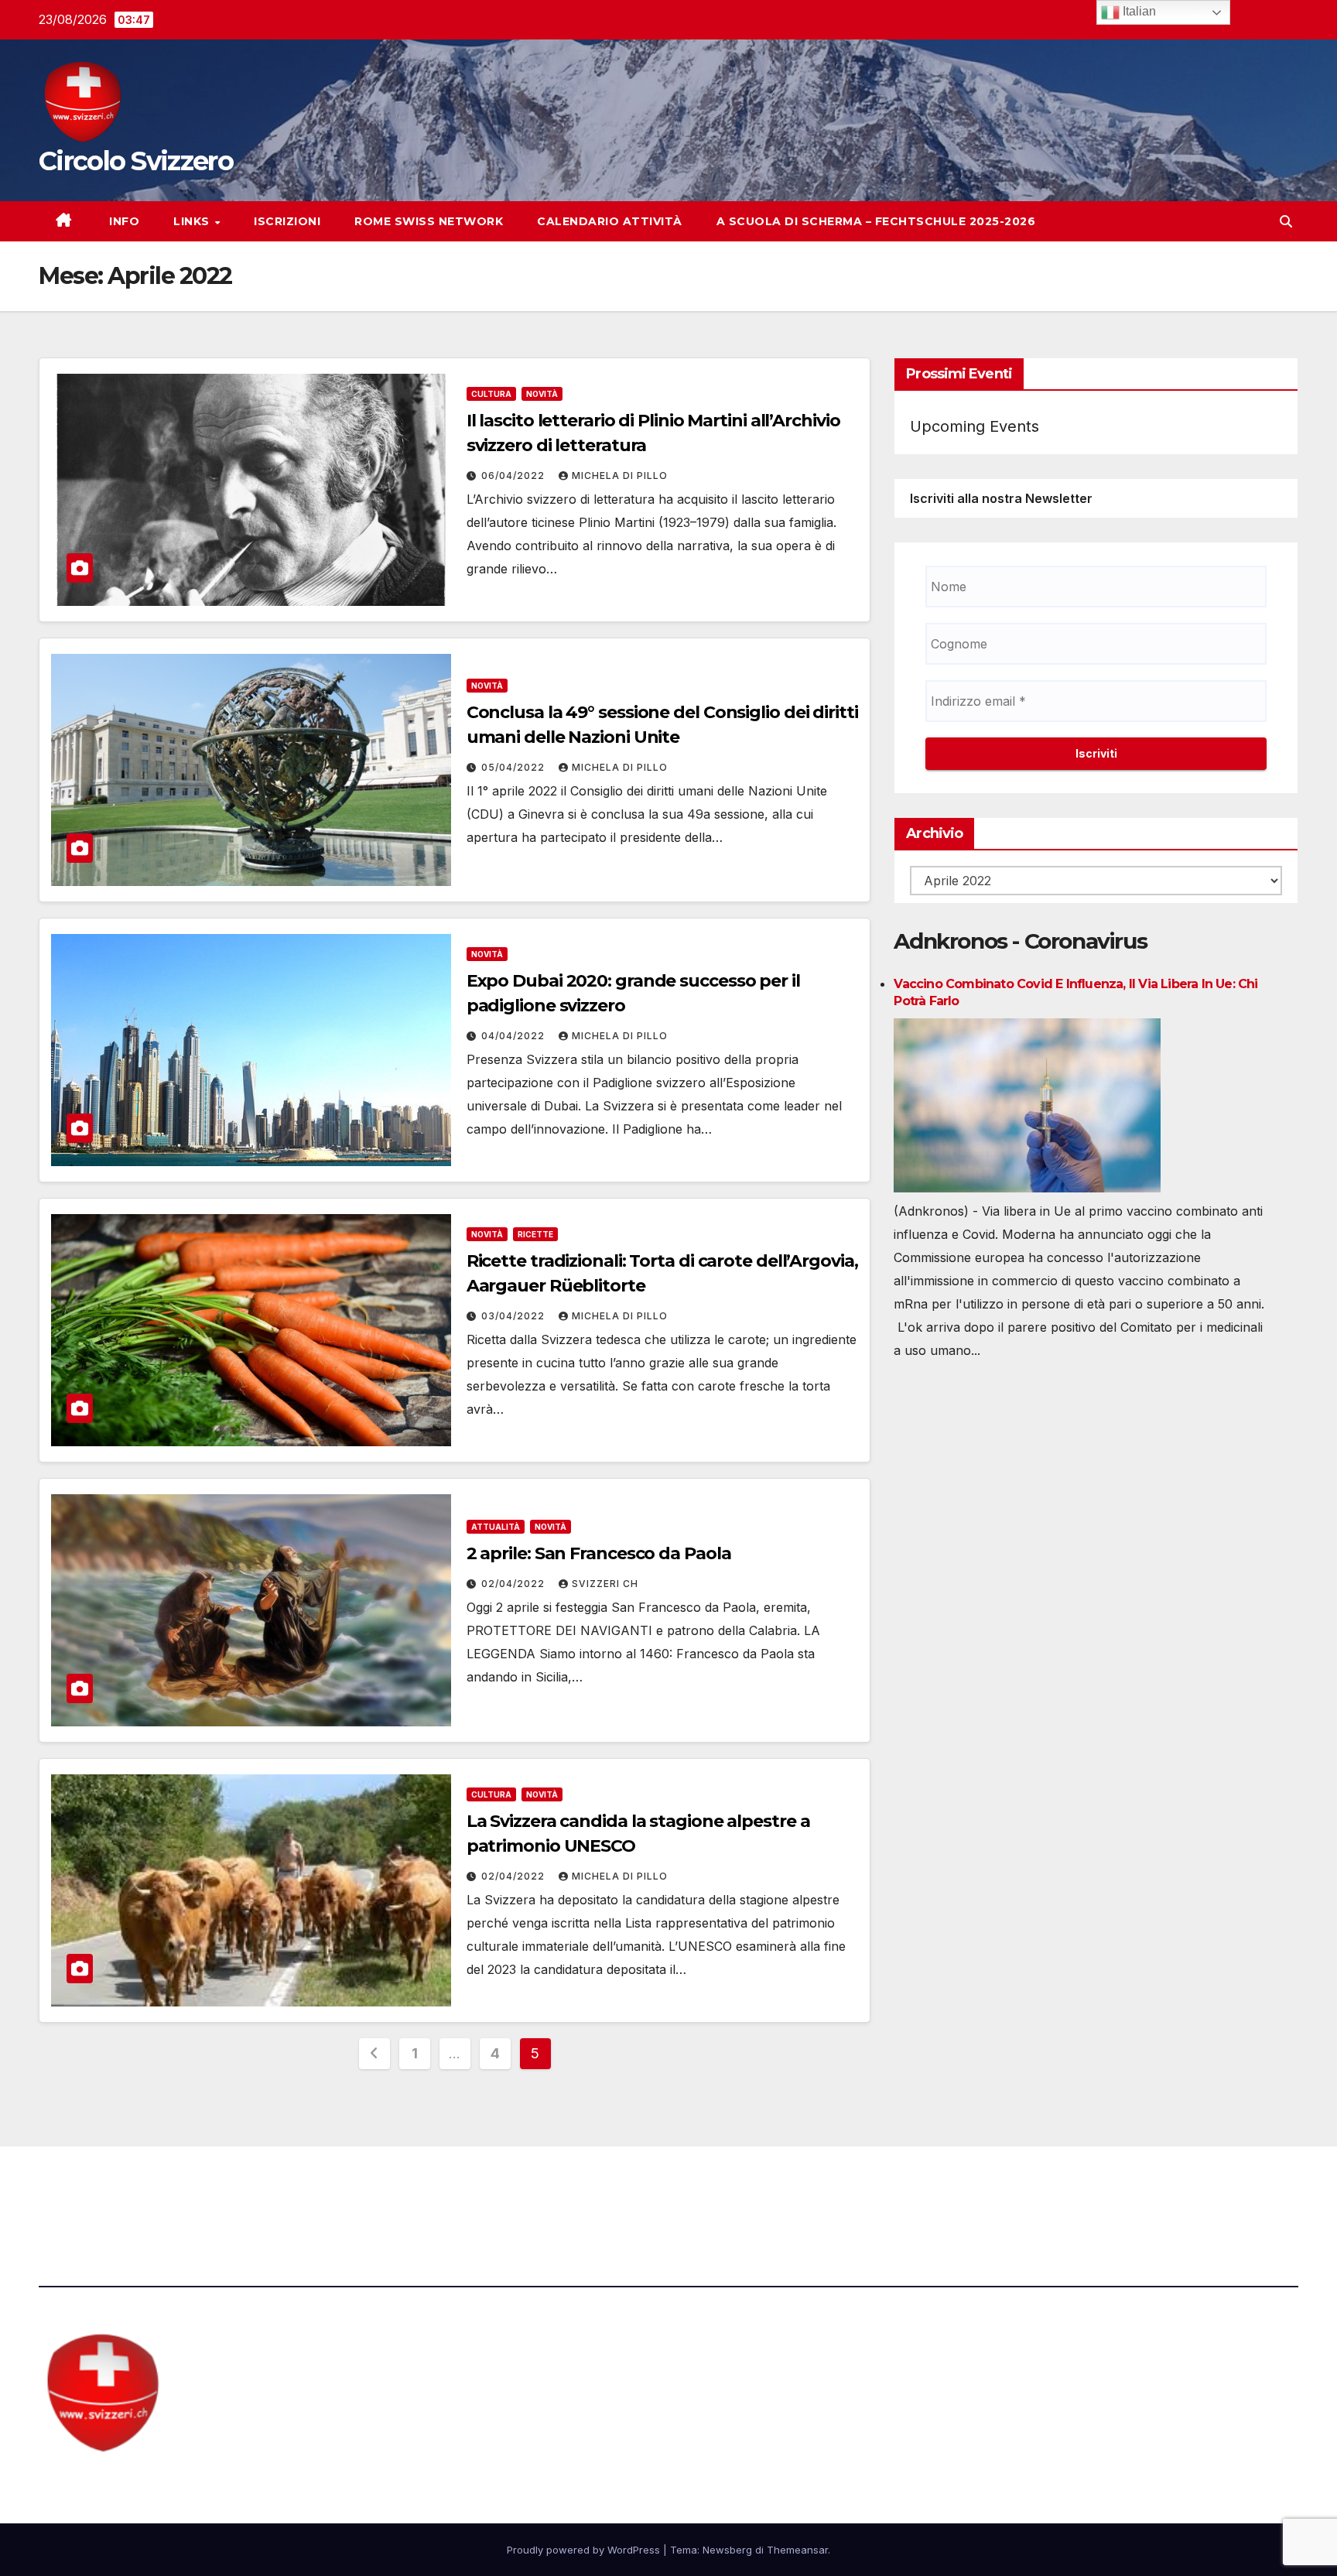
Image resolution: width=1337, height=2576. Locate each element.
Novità (542, 394)
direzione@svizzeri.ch (444, 2189)
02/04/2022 (515, 1584)
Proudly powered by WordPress (585, 2550)
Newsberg (727, 2550)
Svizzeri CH (605, 1584)
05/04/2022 (515, 767)
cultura (491, 394)
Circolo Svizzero (136, 161)
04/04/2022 (515, 1036)
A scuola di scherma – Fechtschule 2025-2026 (876, 221)
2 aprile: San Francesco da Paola (599, 1553)
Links (193, 221)
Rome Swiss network (429, 221)
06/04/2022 (515, 476)
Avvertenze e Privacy (743, 2189)
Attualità (496, 1527)
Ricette (535, 1234)
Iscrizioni (287, 221)
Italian (1138, 11)
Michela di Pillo (620, 476)
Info (123, 221)
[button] (1286, 221)
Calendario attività (610, 221)
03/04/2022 (515, 1316)
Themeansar (797, 2550)
